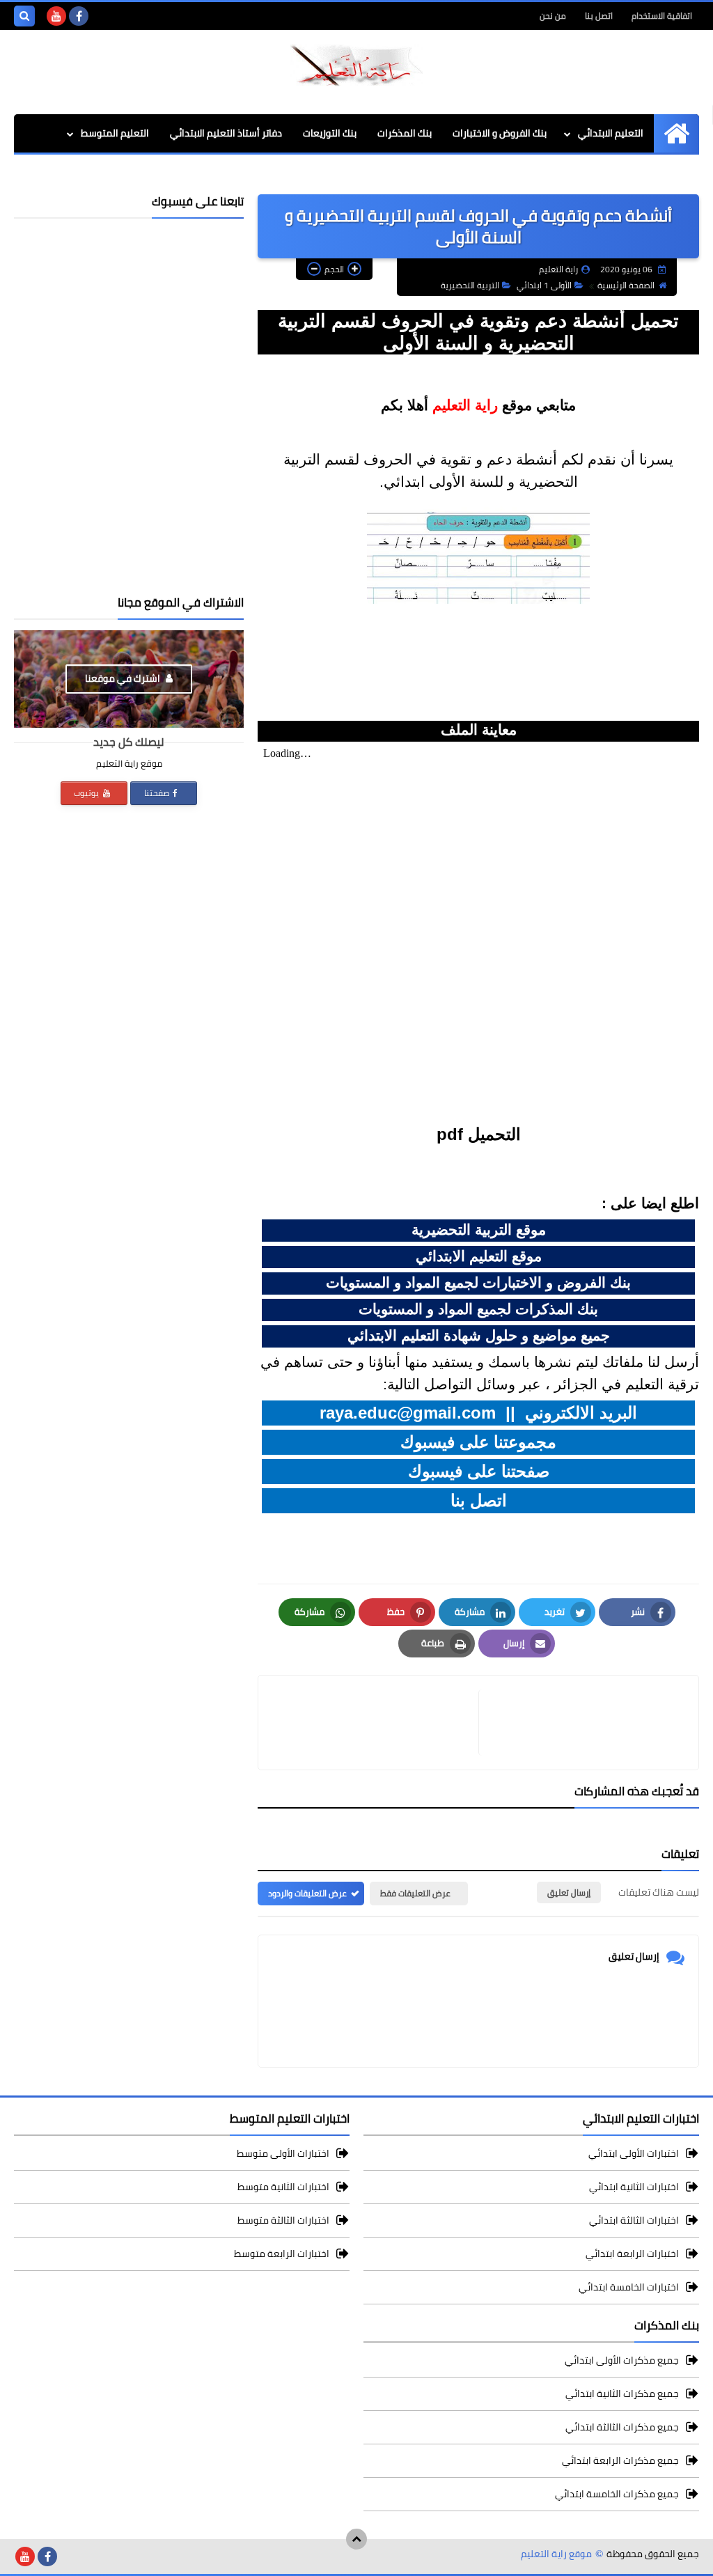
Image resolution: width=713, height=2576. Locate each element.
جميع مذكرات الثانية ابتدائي (622, 2394)
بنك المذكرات (405, 133)
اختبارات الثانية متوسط (283, 2187)
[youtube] (56, 16)
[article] (375, 1723)
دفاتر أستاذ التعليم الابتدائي (226, 133)
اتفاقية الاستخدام (662, 16)
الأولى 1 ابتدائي (544, 285)
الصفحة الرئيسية (626, 285)
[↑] (356, 2539)
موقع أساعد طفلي (513, 175)
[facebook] (79, 16)
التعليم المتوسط (115, 133)
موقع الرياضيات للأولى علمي (630, 175)
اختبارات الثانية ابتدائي (634, 2187)
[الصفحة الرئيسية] (676, 133)
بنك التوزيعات (330, 133)
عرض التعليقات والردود (307, 1893)
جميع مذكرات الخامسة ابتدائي (617, 2494)
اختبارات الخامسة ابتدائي (629, 2287)
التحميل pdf (479, 1134)
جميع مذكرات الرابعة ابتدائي (620, 2460)
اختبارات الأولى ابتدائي (634, 2154)
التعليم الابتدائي (611, 133)
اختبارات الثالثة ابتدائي (634, 2220)
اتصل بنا (599, 16)
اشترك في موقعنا (124, 678)
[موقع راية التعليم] (356, 65)
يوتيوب (87, 793)
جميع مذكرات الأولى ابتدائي (622, 2361)
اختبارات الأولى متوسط (283, 2154)
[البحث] (24, 16)
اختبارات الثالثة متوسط (283, 2220)
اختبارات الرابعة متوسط (282, 2254)
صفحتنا (157, 793)
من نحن (553, 16)
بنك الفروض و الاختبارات (500, 133)
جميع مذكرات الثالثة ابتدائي (622, 2427)
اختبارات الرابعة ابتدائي (632, 2254)
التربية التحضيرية (470, 285)
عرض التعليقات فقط (415, 1893)
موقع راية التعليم (556, 2554)
